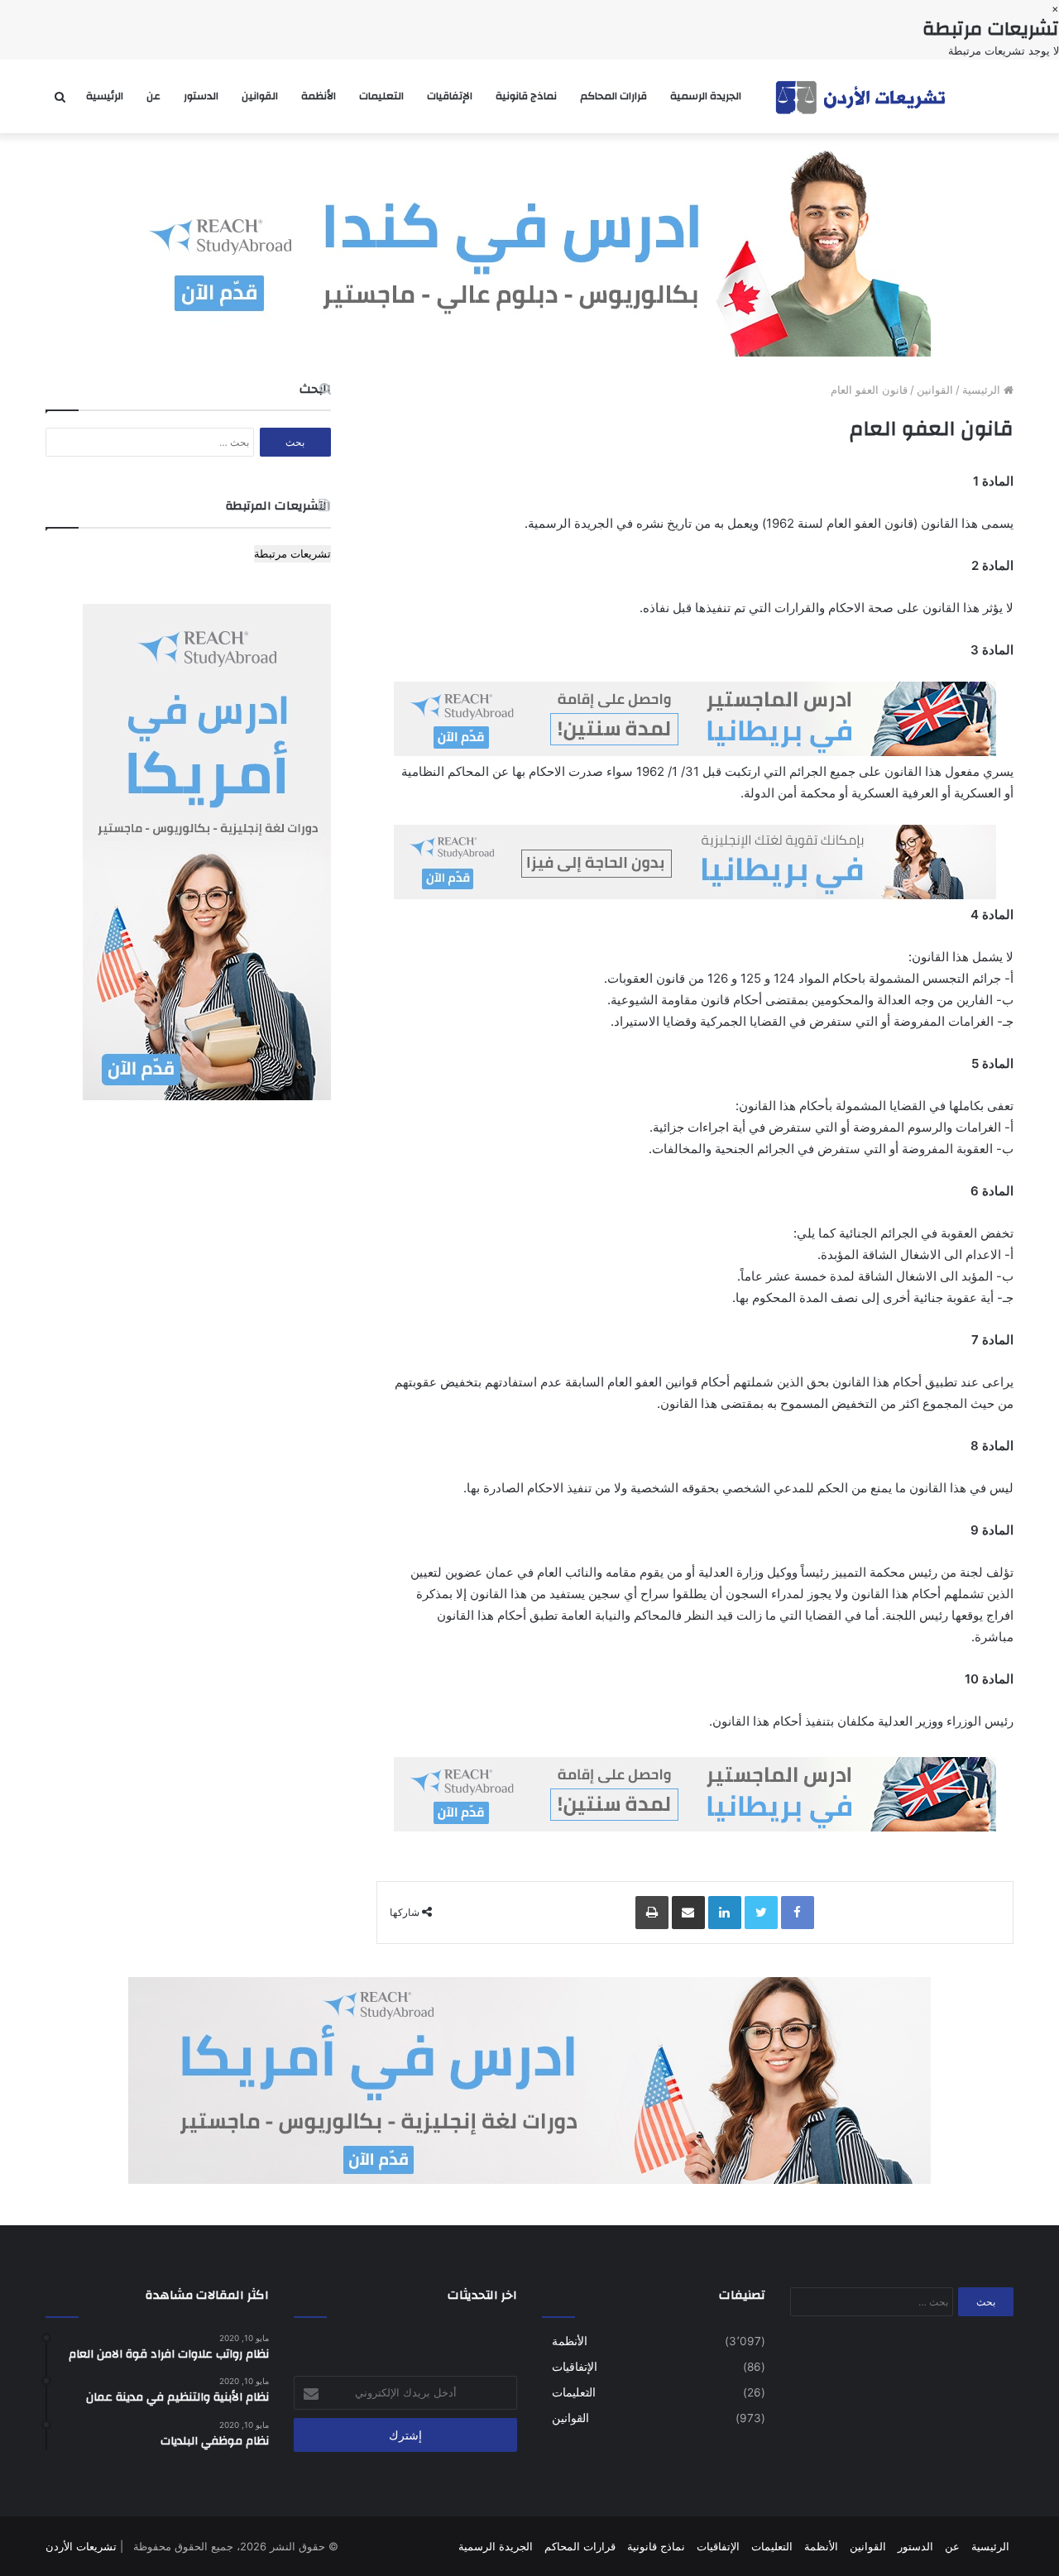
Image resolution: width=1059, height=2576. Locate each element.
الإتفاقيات (450, 96)
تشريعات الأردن (81, 2546)
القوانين (260, 96)
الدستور (201, 96)
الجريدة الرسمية (706, 96)
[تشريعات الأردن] (862, 96)
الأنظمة (319, 96)
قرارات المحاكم (613, 96)
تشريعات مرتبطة (292, 553)
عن (153, 96)
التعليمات (381, 96)
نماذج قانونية (526, 96)
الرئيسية (105, 96)
